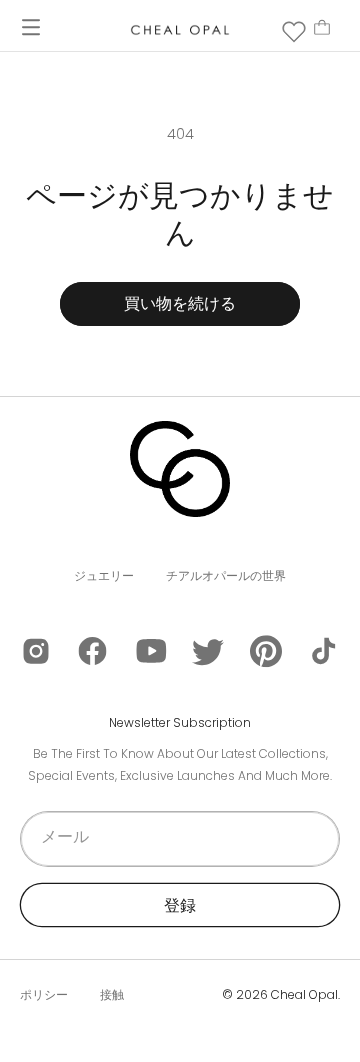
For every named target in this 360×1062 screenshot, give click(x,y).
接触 (112, 994)
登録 (180, 905)
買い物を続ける (180, 303)
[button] (31, 27)
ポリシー (44, 994)
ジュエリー (104, 575)
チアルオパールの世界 (226, 575)
